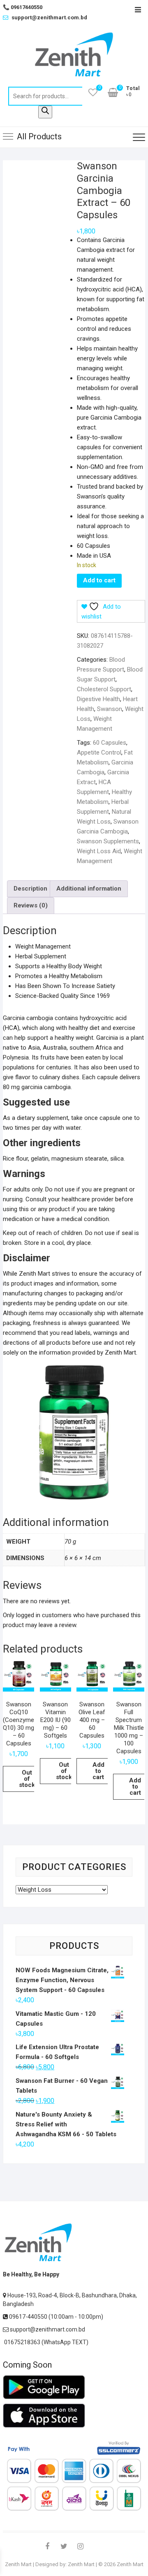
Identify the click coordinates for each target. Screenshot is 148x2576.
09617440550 (23, 7)
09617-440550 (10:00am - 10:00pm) (55, 2317)
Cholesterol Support (104, 689)
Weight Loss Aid (99, 851)
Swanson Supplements (108, 841)
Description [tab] (30, 889)
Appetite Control (99, 752)
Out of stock (27, 1779)
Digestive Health (98, 699)
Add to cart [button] (98, 1771)
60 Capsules (110, 743)
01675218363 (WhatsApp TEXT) (46, 2342)
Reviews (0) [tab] (31, 905)
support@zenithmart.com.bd (49, 17)
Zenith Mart (18, 2564)
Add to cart (99, 580)
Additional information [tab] (89, 889)
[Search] (45, 112)
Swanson (110, 709)
